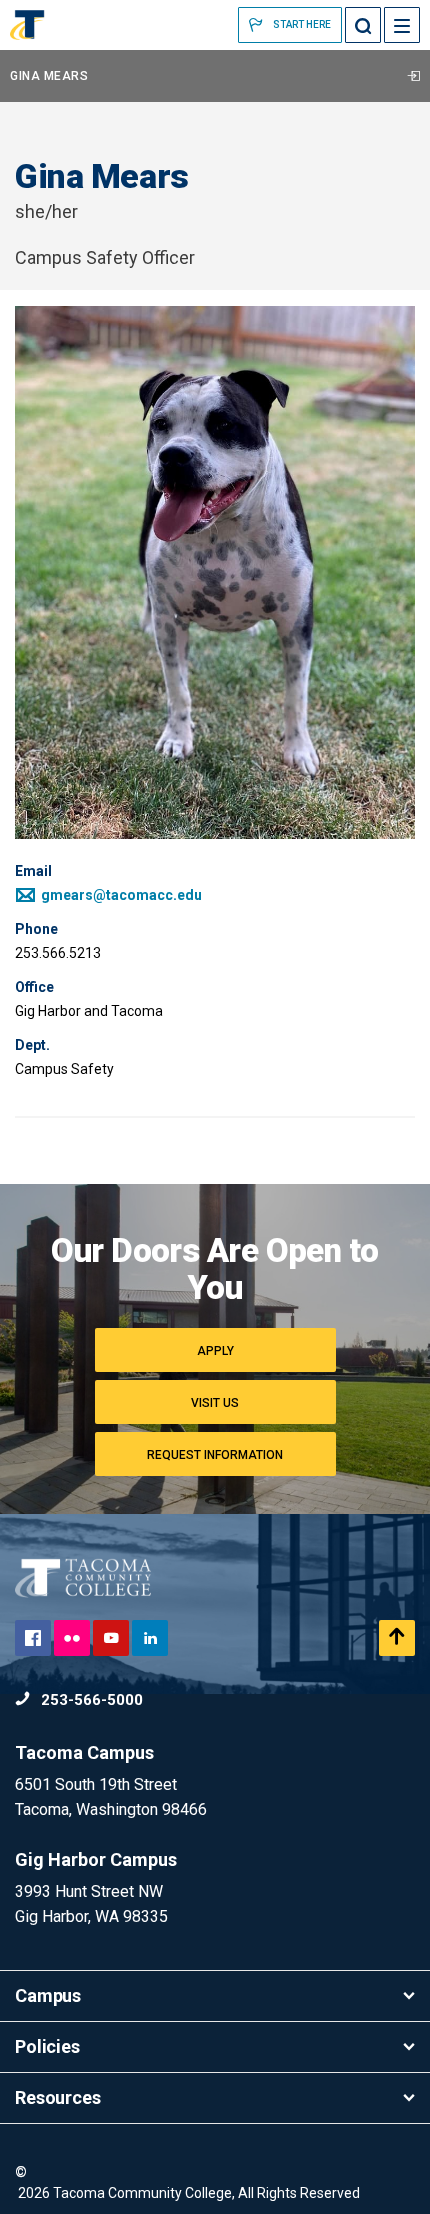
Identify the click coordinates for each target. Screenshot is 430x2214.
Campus (48, 1995)
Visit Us (215, 1403)
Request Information (215, 1455)
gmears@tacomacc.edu (120, 895)
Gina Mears (49, 76)
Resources (58, 2097)
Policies (47, 2046)
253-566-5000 (90, 1700)
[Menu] (402, 25)
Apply (215, 1351)
